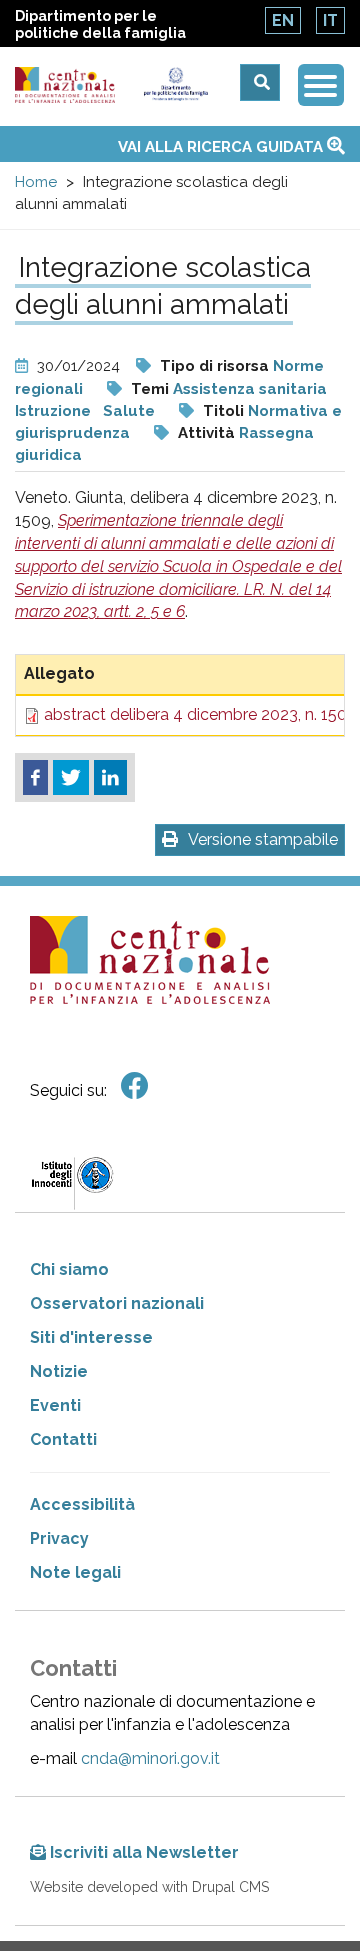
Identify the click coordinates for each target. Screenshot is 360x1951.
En (283, 20)
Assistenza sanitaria (250, 389)
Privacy (59, 1538)
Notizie (59, 1371)
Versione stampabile (263, 839)
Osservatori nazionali (117, 1303)
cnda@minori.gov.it (150, 1758)
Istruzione (53, 411)
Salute (129, 411)
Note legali (75, 1572)
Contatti (63, 1439)
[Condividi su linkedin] (110, 778)
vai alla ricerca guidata (222, 147)
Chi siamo (69, 1269)
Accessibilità (82, 1504)
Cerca (260, 82)
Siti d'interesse (91, 1337)
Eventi (55, 1405)
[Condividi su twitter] (71, 778)
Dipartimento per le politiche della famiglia (100, 24)
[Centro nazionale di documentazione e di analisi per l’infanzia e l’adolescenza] (65, 85)
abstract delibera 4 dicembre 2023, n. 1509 (200, 714)
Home (36, 182)
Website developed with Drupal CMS (149, 1887)
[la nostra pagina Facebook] (135, 1086)
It (330, 20)
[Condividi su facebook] (35, 778)
